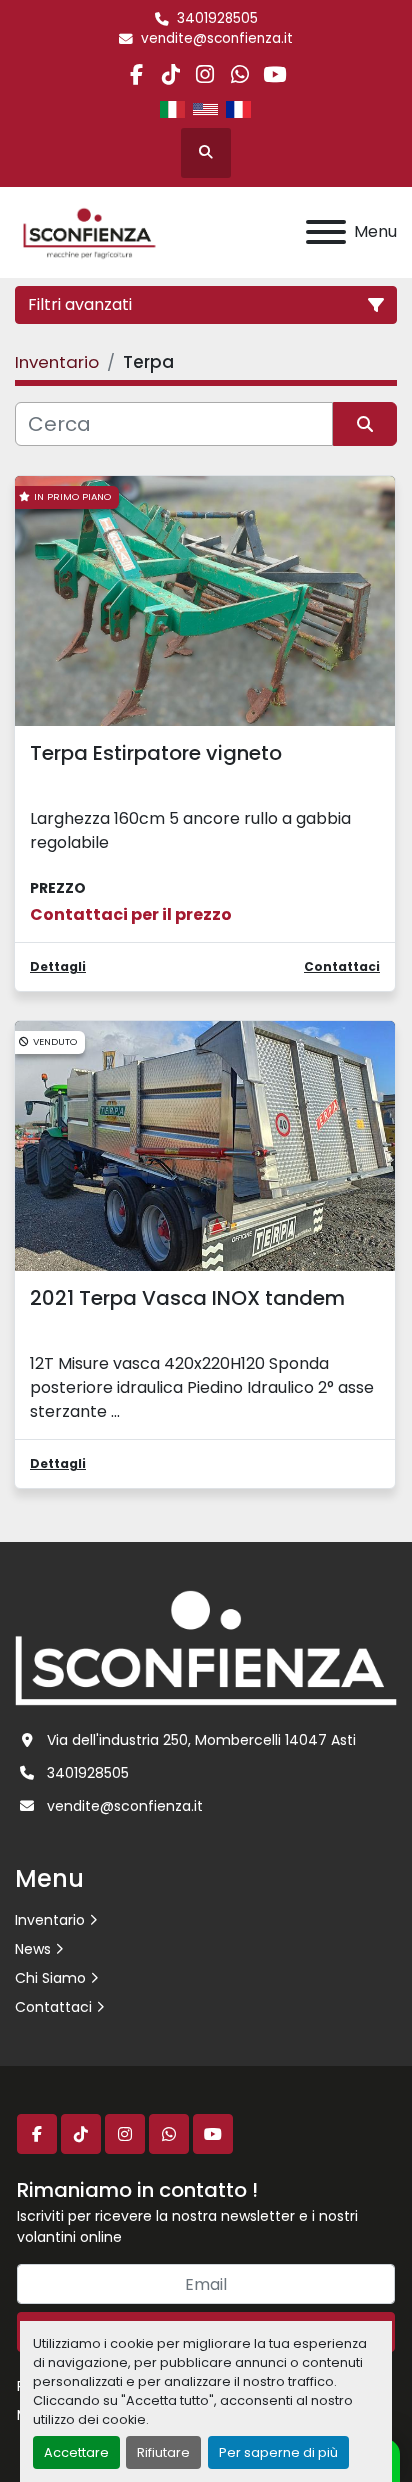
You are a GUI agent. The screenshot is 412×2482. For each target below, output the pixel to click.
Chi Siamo (50, 1978)
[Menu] (326, 232)
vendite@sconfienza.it (217, 38)
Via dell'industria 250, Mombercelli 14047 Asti (201, 1740)
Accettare (76, 2452)
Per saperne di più (278, 2452)
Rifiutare (163, 2452)
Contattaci (53, 2007)
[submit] (365, 424)
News (33, 1949)
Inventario (50, 1920)
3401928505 (217, 18)
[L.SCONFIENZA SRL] (206, 1647)
